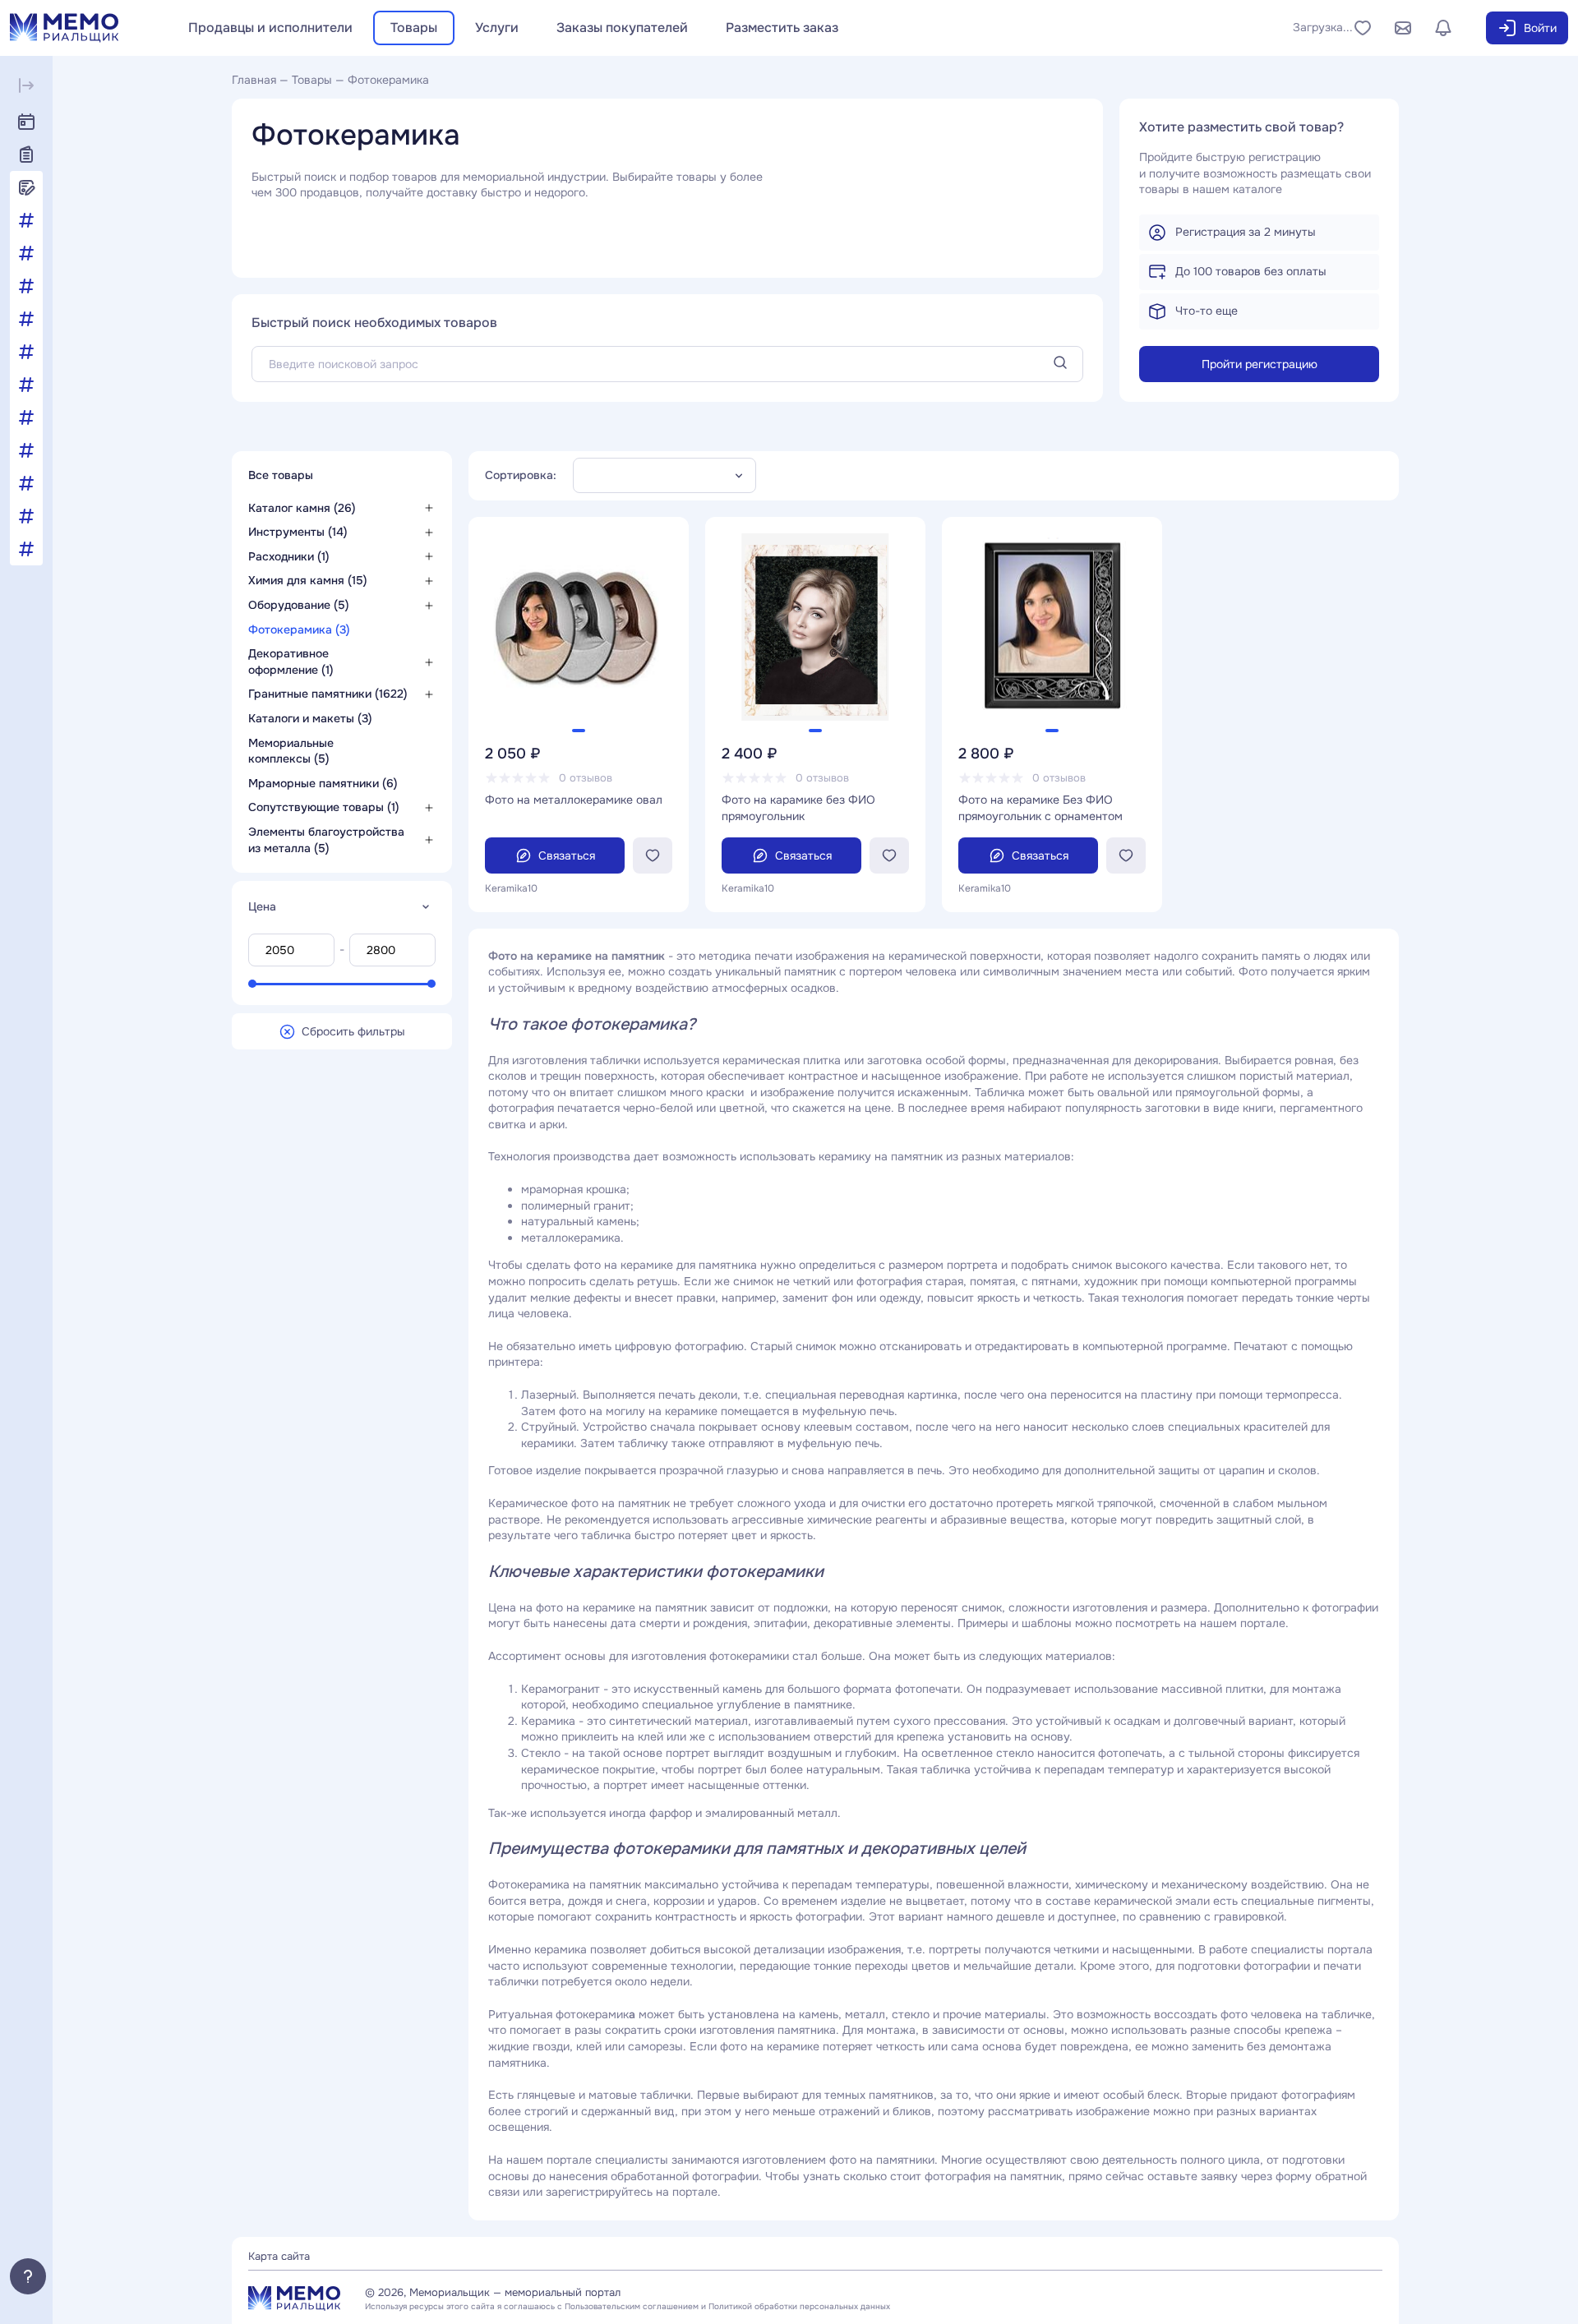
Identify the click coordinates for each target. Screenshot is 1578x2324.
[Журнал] (26, 154)
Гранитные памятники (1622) (328, 694)
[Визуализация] (26, 253)
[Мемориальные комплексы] (26, 352)
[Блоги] (26, 187)
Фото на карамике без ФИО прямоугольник (798, 808)
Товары (414, 28)
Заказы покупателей (622, 28)
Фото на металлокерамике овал (574, 800)
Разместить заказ (782, 28)
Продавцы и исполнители (270, 28)
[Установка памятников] (26, 516)
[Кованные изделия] (26, 319)
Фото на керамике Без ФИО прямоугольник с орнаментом (1040, 808)
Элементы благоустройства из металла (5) (326, 840)
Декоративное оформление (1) (291, 662)
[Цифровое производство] (26, 549)
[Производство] (26, 483)
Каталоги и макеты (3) (310, 718)
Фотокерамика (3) (299, 629)
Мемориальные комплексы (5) (291, 750)
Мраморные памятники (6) (323, 782)
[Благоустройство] (26, 220)
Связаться (567, 855)
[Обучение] (26, 417)
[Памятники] (26, 450)
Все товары (282, 475)
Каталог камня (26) (302, 507)
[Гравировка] (26, 286)
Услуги (497, 28)
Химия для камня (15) (308, 580)
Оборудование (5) (299, 605)
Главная (254, 80)
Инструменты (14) (298, 532)
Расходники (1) (289, 556)
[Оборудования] (26, 385)
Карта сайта (279, 2256)
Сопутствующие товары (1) (324, 807)
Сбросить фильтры (353, 1031)
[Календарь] (26, 122)
